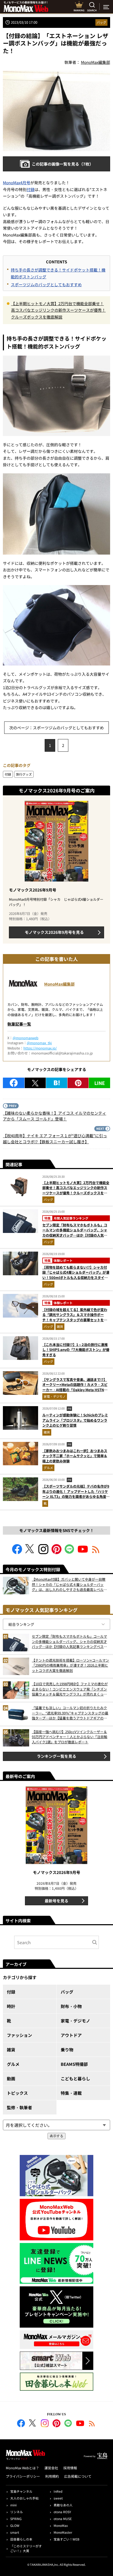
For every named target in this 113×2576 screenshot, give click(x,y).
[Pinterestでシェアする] (78, 1083)
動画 (11, 2078)
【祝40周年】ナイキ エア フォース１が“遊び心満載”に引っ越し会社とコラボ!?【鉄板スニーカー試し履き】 (55, 1139)
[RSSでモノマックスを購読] (92, 2424)
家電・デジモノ (55, 1396)
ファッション (19, 2035)
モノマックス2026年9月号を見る (54, 932)
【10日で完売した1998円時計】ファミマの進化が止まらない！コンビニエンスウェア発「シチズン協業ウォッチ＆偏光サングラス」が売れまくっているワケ (70, 1689)
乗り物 (67, 2050)
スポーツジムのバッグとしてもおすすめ (46, 285)
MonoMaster (63, 2532)
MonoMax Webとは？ (22, 2468)
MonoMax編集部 (59, 984)
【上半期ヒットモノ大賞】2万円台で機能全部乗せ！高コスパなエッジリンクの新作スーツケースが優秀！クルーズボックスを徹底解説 (58, 310)
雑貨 (60, 1326)
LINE (100, 1083)
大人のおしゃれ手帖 (24, 2498)
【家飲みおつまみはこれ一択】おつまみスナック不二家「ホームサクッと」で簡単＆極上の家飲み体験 (75, 1456)
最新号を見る (56, 1901)
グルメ (48, 1468)
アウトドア (71, 2035)
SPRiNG (16, 2519)
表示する (56, 2136)
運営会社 (51, 2468)
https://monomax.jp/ (40, 1048)
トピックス (17, 2093)
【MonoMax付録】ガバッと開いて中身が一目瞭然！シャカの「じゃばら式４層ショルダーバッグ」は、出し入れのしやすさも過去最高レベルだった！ (69, 1584)
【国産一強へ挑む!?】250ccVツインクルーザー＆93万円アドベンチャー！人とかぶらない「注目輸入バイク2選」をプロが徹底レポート (70, 1737)
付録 (30, 189)
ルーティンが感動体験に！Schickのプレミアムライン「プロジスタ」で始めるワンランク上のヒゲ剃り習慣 (75, 1420)
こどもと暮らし (75, 2078)
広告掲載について (78, 2476)
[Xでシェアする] (35, 1083)
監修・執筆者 (19, 2107)
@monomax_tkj (39, 1043)
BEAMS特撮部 (74, 2064)
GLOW (15, 2525)
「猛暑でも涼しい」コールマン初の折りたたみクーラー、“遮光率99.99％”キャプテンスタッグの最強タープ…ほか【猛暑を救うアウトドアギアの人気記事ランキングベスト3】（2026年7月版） (70, 1713)
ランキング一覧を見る (56, 1756)
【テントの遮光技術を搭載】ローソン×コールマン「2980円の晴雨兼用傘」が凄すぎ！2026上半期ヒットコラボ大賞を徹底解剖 (70, 1665)
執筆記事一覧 (19, 1024)
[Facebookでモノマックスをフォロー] (17, 1552)
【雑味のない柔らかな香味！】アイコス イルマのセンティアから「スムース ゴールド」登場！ (55, 1116)
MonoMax (61, 2525)
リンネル (17, 2512)
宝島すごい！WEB (66, 2539)
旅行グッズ (24, 774)
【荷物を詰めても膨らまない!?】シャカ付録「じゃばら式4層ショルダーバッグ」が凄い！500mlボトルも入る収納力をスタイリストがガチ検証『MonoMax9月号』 (76, 1275)
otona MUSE (63, 2519)
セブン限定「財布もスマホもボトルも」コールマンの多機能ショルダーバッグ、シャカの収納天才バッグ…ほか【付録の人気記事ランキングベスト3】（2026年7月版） (75, 1233)
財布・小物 (71, 2006)
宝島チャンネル (21, 2491)
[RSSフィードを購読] (96, 1552)
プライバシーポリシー (23, 2476)
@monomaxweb (25, 1038)
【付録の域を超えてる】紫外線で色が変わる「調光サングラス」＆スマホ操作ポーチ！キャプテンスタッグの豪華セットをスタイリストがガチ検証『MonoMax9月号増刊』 (75, 1320)
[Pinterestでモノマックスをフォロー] (56, 1552)
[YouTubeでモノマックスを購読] (83, 1552)
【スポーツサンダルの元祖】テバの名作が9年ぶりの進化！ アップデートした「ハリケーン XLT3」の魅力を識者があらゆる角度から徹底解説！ (76, 1494)
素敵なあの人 (63, 2505)
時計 (11, 2006)
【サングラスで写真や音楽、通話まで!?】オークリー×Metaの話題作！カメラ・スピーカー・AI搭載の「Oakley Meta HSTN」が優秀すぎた (75, 1387)
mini (13, 2505)
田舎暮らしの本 (21, 2539)
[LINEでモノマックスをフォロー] (70, 1552)
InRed (58, 2491)
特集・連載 (71, 2093)
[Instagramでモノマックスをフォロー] (43, 1552)
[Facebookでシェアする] (14, 1083)
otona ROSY (62, 2512)
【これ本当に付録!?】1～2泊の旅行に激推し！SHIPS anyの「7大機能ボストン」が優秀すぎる (76, 1350)
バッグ (101, 22)
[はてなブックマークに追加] (57, 1083)
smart (15, 2532)
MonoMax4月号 (17, 183)
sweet (58, 2498)
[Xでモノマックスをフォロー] (30, 1552)
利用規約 (52, 2476)
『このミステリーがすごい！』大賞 (26, 2548)
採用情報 (70, 2468)
